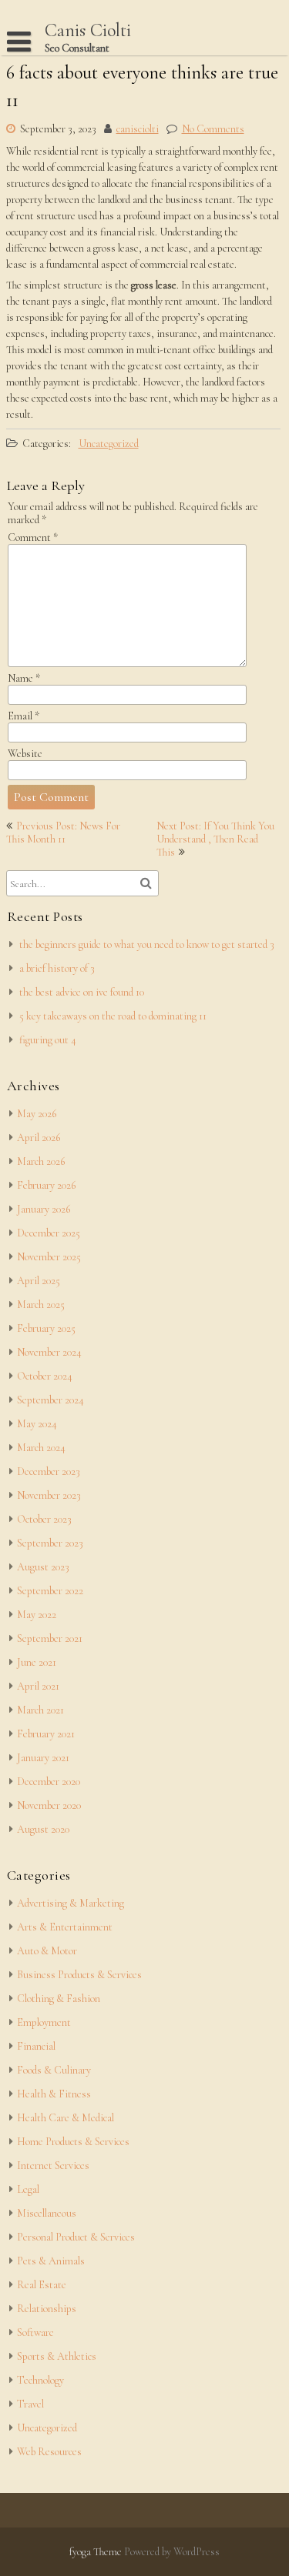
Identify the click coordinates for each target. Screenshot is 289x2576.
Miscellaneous (47, 2213)
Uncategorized (109, 444)
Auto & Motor (47, 1951)
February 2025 (46, 1328)
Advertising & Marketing (71, 1903)
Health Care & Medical (66, 2118)
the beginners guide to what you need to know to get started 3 (147, 944)
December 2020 (49, 1782)
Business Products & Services (79, 1975)
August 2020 (43, 1829)
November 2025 (49, 1257)
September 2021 (50, 1638)
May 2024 (37, 1424)
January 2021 (43, 1758)
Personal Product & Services (76, 2237)
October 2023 (44, 1519)
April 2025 (39, 1281)
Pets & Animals (51, 2261)
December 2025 (49, 1233)
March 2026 (41, 1161)
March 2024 (41, 1448)
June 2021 (37, 1662)
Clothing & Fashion (59, 1999)
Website (25, 754)
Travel (30, 2404)
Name (24, 678)
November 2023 (49, 1495)
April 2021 (38, 1686)
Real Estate (42, 2285)
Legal (28, 2189)
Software (35, 2332)
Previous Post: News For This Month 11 (63, 833)
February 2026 (46, 1185)
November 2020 (49, 1805)
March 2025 (41, 1305)
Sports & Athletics (57, 2356)
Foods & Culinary (54, 2070)
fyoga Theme (97, 2552)
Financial (36, 2046)
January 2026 (44, 1209)
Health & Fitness (54, 2094)
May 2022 (37, 1615)
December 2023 (49, 1472)
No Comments (213, 129)
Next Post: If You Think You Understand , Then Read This (215, 839)
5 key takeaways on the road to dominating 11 (113, 1016)
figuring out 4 (48, 1040)
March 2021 (40, 1710)
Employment (44, 2022)
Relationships (47, 2309)
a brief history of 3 (57, 968)
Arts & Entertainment (65, 1927)
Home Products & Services (73, 2142)
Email (24, 716)
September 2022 (50, 1591)
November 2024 (49, 1352)
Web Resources (49, 2452)
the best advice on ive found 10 (82, 992)
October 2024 (45, 1376)
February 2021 (46, 1734)
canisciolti (138, 129)
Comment (33, 537)
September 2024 (50, 1400)
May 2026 (37, 1114)
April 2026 (39, 1138)
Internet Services (53, 2166)
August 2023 (43, 1567)
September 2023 (50, 1543)
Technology (40, 2380)
